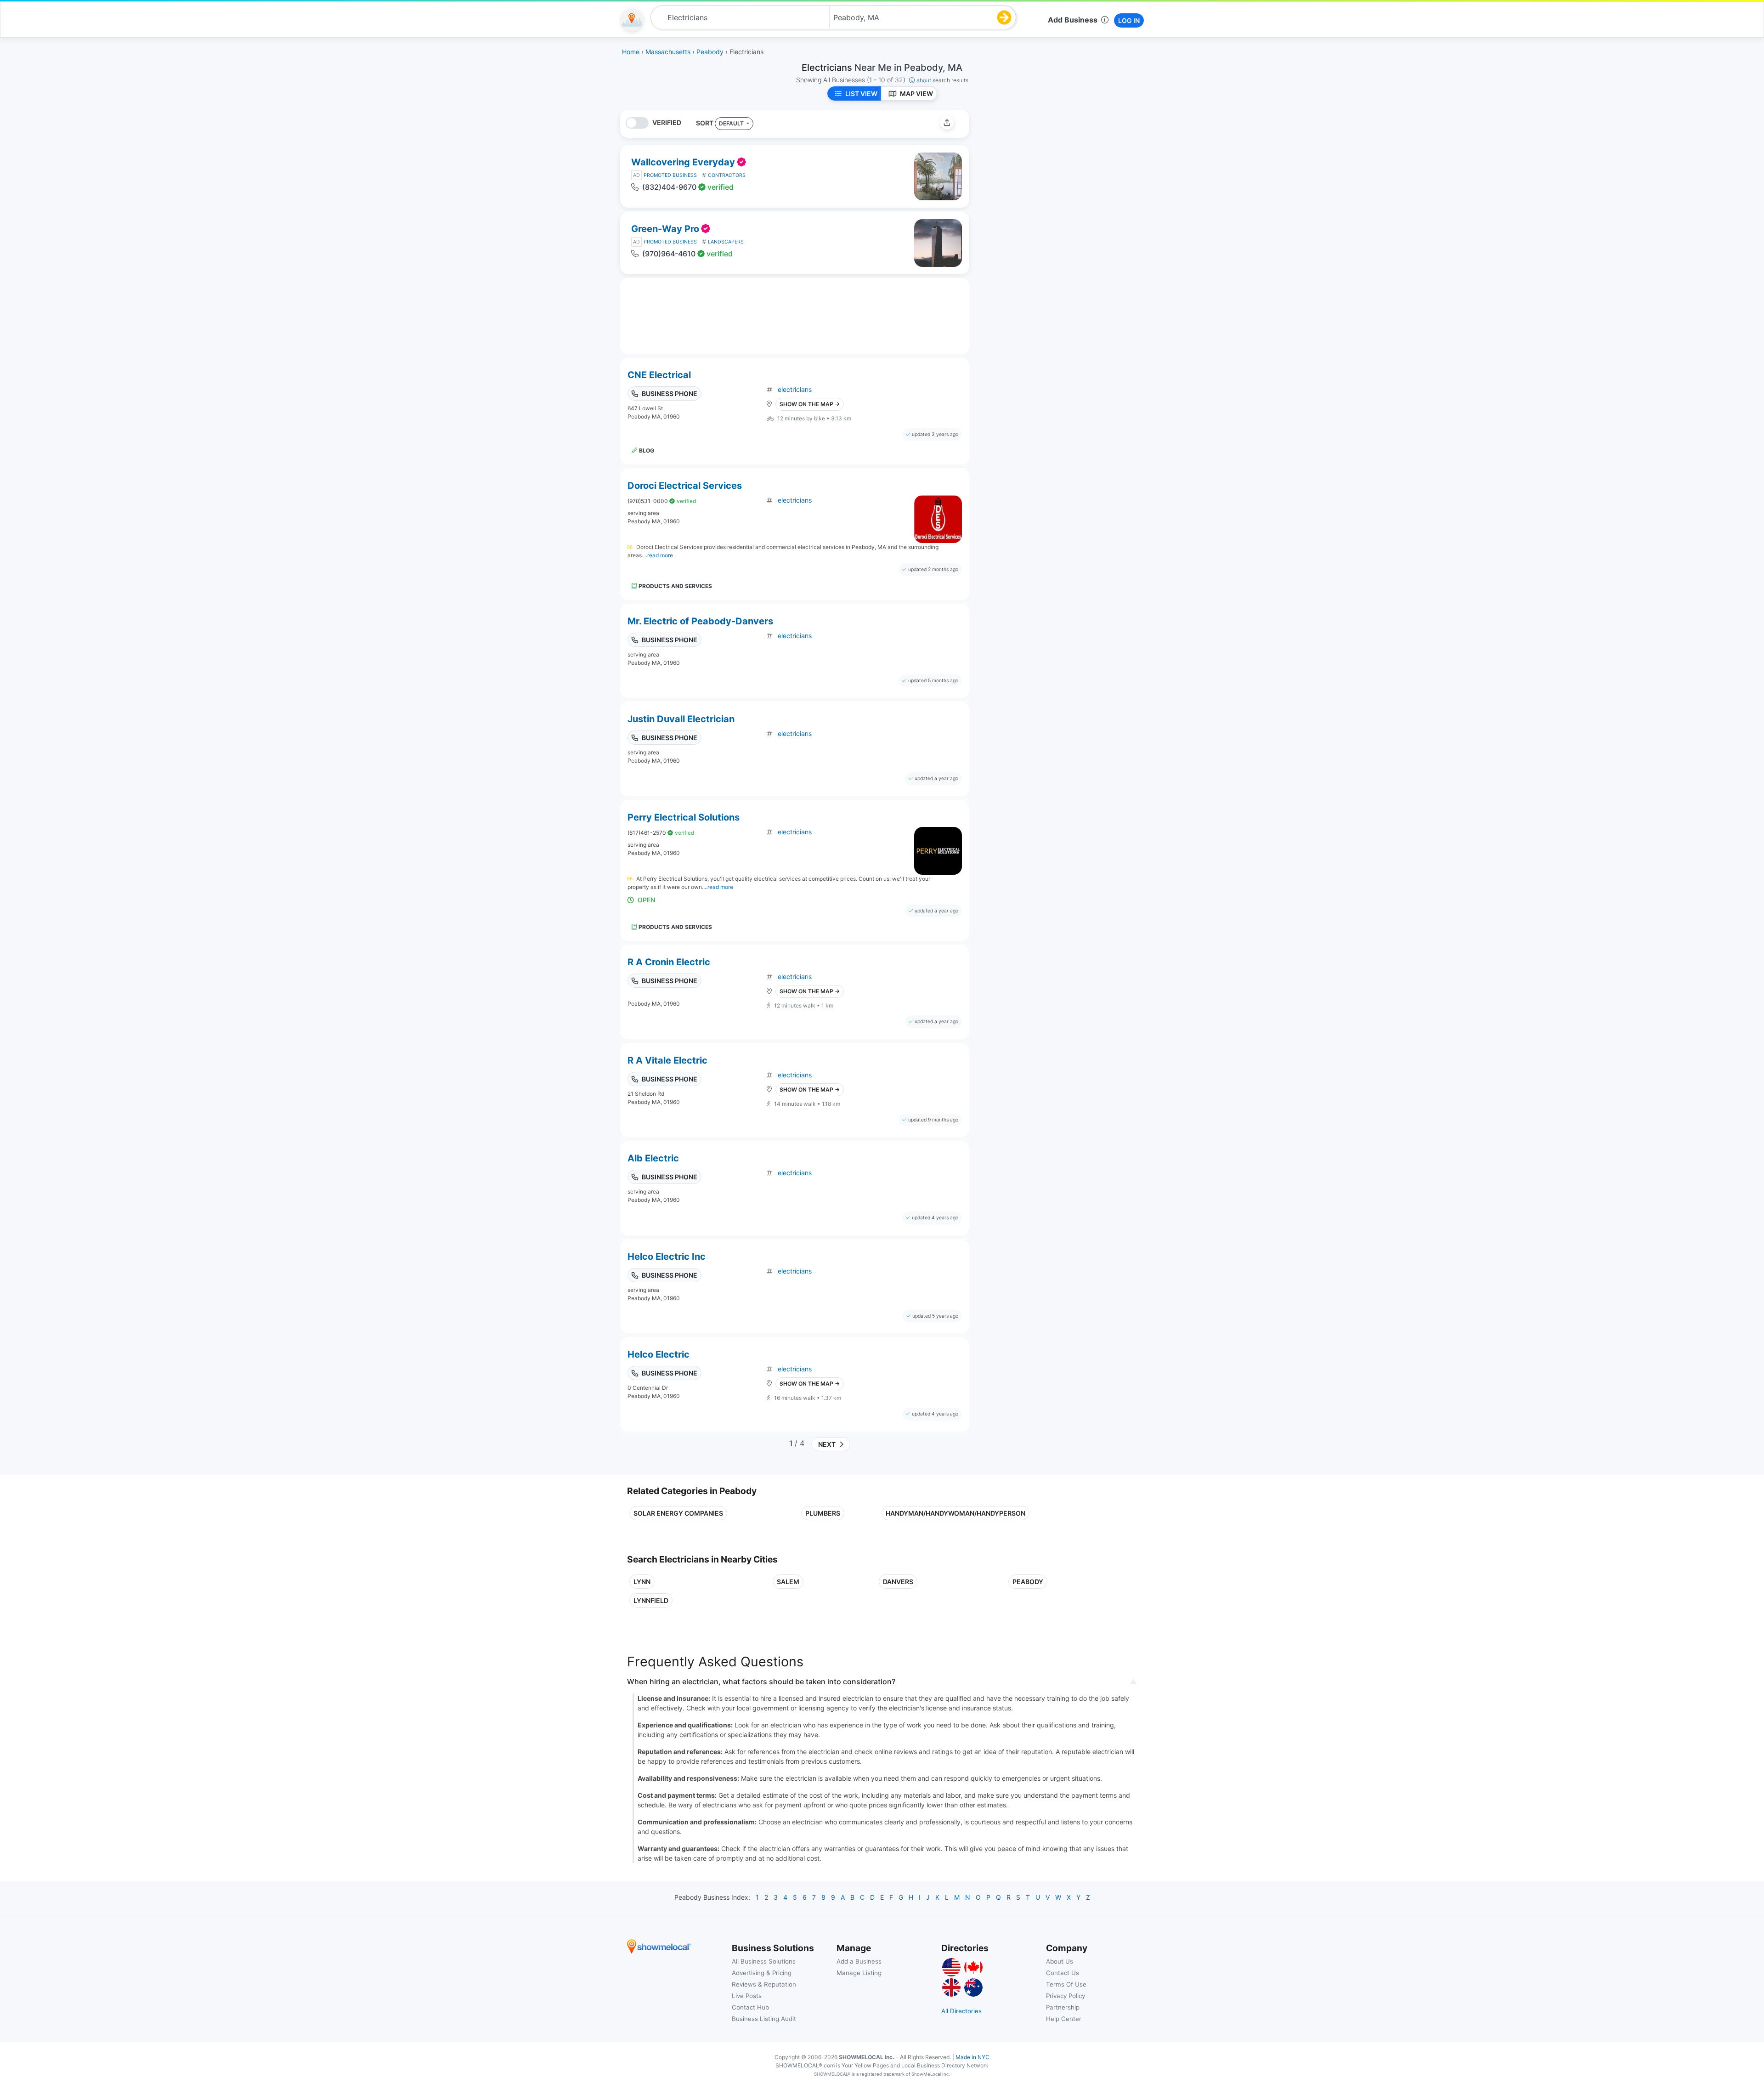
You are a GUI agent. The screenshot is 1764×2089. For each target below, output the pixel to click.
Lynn (642, 1582)
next (825, 1444)
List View (861, 93)
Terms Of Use (1066, 1984)
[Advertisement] (1053, 174)
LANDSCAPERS (726, 242)
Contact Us (1063, 1973)
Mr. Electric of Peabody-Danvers (700, 621)
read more (660, 555)
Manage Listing (859, 1973)
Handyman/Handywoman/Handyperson (955, 1513)
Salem (788, 1582)
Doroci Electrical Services (685, 486)
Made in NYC (972, 2057)
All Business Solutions (764, 1961)
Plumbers (823, 1513)
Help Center (1064, 2019)
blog (647, 450)
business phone (670, 393)
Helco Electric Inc (667, 1257)
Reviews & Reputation (764, 1984)
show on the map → (810, 404)
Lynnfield (651, 1600)
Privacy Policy (1066, 1996)
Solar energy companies (678, 1513)
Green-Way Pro (665, 229)
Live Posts (747, 1996)
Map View (916, 93)
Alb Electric (653, 1158)
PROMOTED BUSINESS (670, 175)
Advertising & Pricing (762, 1973)
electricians (795, 389)
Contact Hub (750, 2007)
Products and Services (675, 586)
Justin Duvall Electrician (681, 719)
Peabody (1028, 1582)
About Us (1060, 1961)
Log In (1129, 20)
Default (732, 123)
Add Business (1073, 20)
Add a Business (859, 1961)
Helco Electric (659, 1354)
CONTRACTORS (727, 175)
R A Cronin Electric (669, 962)
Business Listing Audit (764, 2019)
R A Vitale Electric (667, 1060)
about (942, 80)
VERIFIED (667, 122)
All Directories (961, 2011)
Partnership (1063, 2007)
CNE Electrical (659, 375)
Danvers (898, 1582)
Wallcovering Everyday (683, 162)
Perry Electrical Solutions (684, 817)
